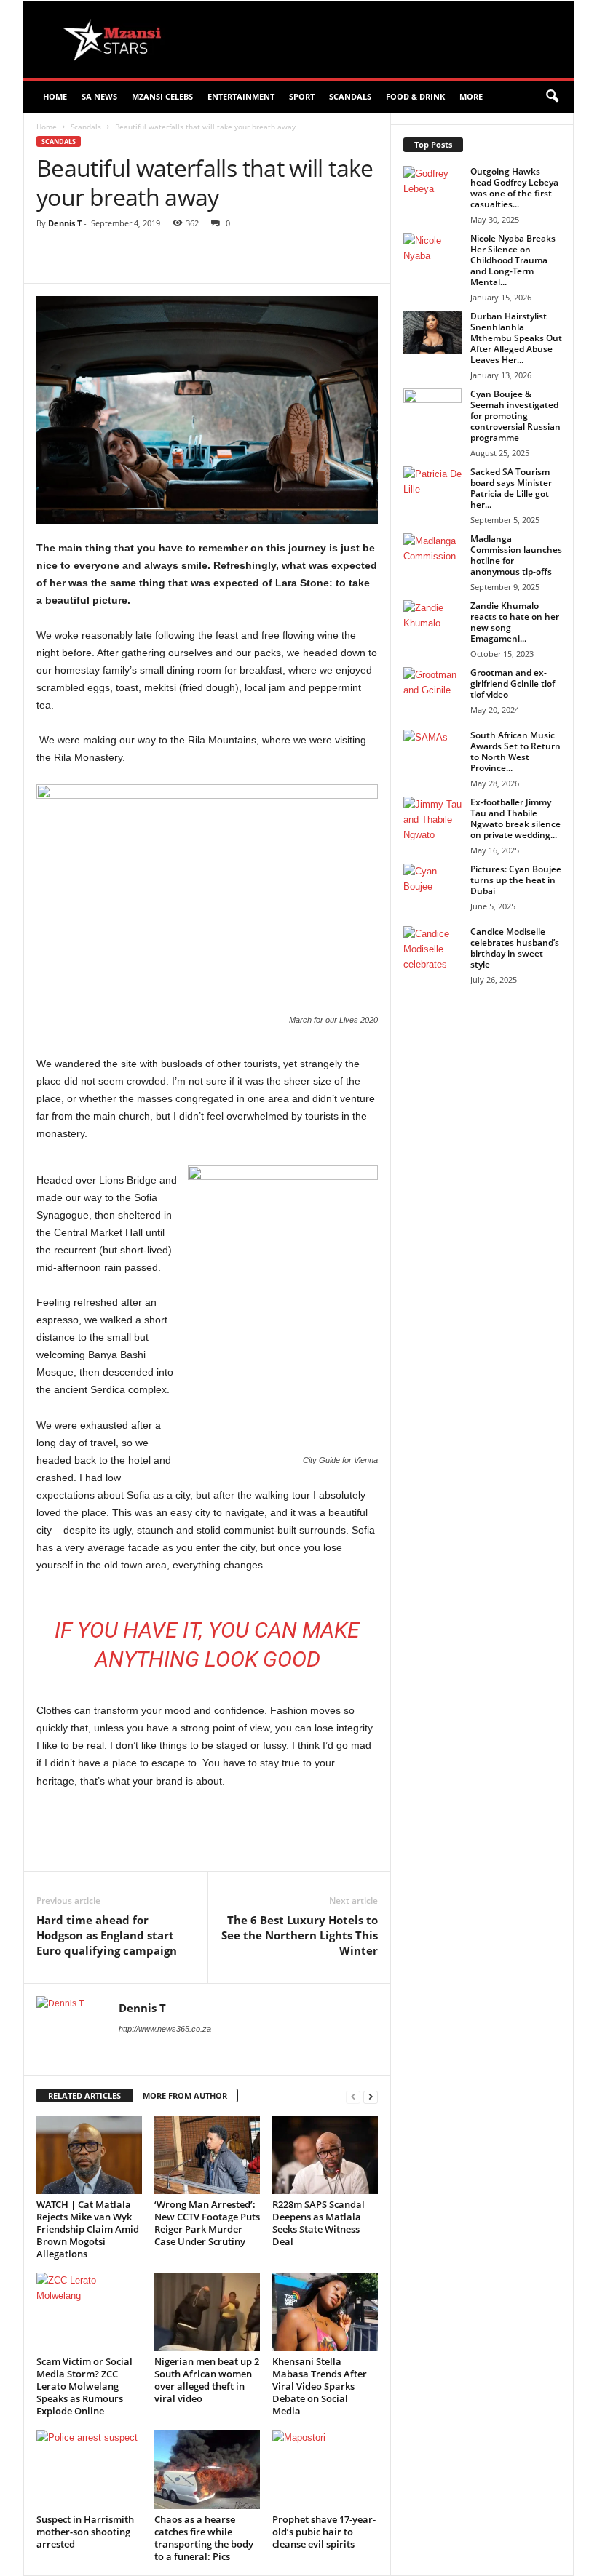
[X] (170, 261)
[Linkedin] (271, 261)
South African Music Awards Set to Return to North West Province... (515, 751)
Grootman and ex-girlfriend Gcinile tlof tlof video (513, 683)
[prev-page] (353, 2096)
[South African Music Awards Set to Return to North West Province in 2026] (432, 751)
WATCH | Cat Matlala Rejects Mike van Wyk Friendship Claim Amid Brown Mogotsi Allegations (88, 2229)
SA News (99, 96)
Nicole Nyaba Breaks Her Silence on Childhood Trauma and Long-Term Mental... (513, 260)
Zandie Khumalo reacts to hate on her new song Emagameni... (515, 622)
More (471, 96)
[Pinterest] (204, 261)
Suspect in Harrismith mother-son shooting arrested (85, 2532)
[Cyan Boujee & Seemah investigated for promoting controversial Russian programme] (432, 410)
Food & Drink (415, 96)
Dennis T (65, 223)
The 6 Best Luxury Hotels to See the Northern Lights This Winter (300, 1935)
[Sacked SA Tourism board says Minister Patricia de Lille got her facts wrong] (432, 488)
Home (55, 96)
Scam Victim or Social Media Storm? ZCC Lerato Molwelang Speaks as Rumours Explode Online (84, 2386)
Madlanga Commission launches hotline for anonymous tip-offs (516, 555)
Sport (302, 96)
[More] (305, 261)
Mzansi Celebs (162, 96)
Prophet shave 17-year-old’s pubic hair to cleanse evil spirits (324, 2532)
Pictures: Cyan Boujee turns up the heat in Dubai (516, 880)
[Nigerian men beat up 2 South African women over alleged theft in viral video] (207, 2312)
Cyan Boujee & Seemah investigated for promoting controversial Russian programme (515, 416)
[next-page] (371, 2096)
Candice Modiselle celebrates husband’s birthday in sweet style (515, 948)
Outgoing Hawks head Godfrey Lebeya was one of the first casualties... (514, 188)
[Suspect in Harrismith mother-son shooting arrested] (89, 2469)
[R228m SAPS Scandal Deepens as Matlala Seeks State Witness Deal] (325, 2155)
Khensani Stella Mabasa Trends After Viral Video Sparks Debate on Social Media (320, 2386)
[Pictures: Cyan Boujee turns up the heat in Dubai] (432, 885)
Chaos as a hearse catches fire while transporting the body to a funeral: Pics (204, 2538)
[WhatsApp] (237, 261)
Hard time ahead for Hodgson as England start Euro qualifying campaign (107, 1935)
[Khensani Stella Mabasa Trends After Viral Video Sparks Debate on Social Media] (325, 2312)
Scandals (350, 96)
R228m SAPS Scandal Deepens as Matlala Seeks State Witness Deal (319, 2223)
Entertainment (241, 96)
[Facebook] (137, 261)
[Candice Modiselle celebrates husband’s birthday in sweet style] (432, 948)
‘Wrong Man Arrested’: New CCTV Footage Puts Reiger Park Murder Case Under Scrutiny (207, 2223)
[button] (552, 97)
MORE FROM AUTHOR (185, 2096)
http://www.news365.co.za (165, 2029)
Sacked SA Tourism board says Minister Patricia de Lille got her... (511, 488)
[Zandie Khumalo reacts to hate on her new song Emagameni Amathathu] (432, 628)
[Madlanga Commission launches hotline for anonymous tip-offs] (432, 555)
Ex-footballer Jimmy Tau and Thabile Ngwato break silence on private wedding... (515, 818)
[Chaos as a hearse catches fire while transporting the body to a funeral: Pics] (207, 2469)
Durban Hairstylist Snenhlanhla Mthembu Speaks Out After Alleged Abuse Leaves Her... (516, 338)
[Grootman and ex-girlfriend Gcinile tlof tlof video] (432, 689)
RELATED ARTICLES (84, 2096)
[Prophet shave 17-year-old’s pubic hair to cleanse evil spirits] (325, 2469)
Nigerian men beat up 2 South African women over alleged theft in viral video (207, 2380)
